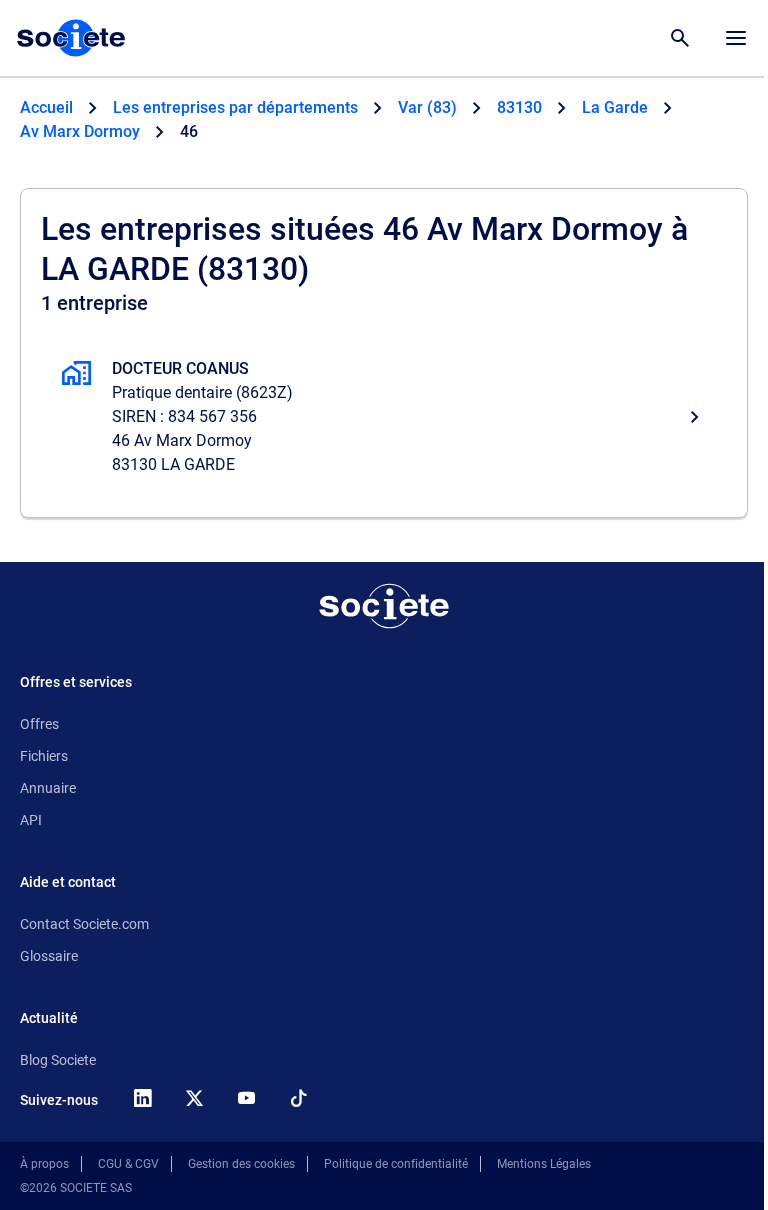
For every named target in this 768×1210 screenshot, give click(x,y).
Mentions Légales (544, 1164)
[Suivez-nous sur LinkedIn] (142, 1098)
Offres (39, 724)
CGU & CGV (128, 1164)
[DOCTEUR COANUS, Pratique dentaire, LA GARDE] (384, 417)
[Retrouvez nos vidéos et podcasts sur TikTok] (298, 1098)
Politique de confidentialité (396, 1164)
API (31, 820)
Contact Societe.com (84, 924)
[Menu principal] (736, 38)
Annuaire (48, 788)
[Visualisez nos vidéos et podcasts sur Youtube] (246, 1098)
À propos (44, 1164)
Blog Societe (58, 1060)
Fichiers (44, 756)
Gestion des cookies (241, 1164)
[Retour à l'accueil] (384, 606)
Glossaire (49, 956)
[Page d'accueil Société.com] (71, 38)
